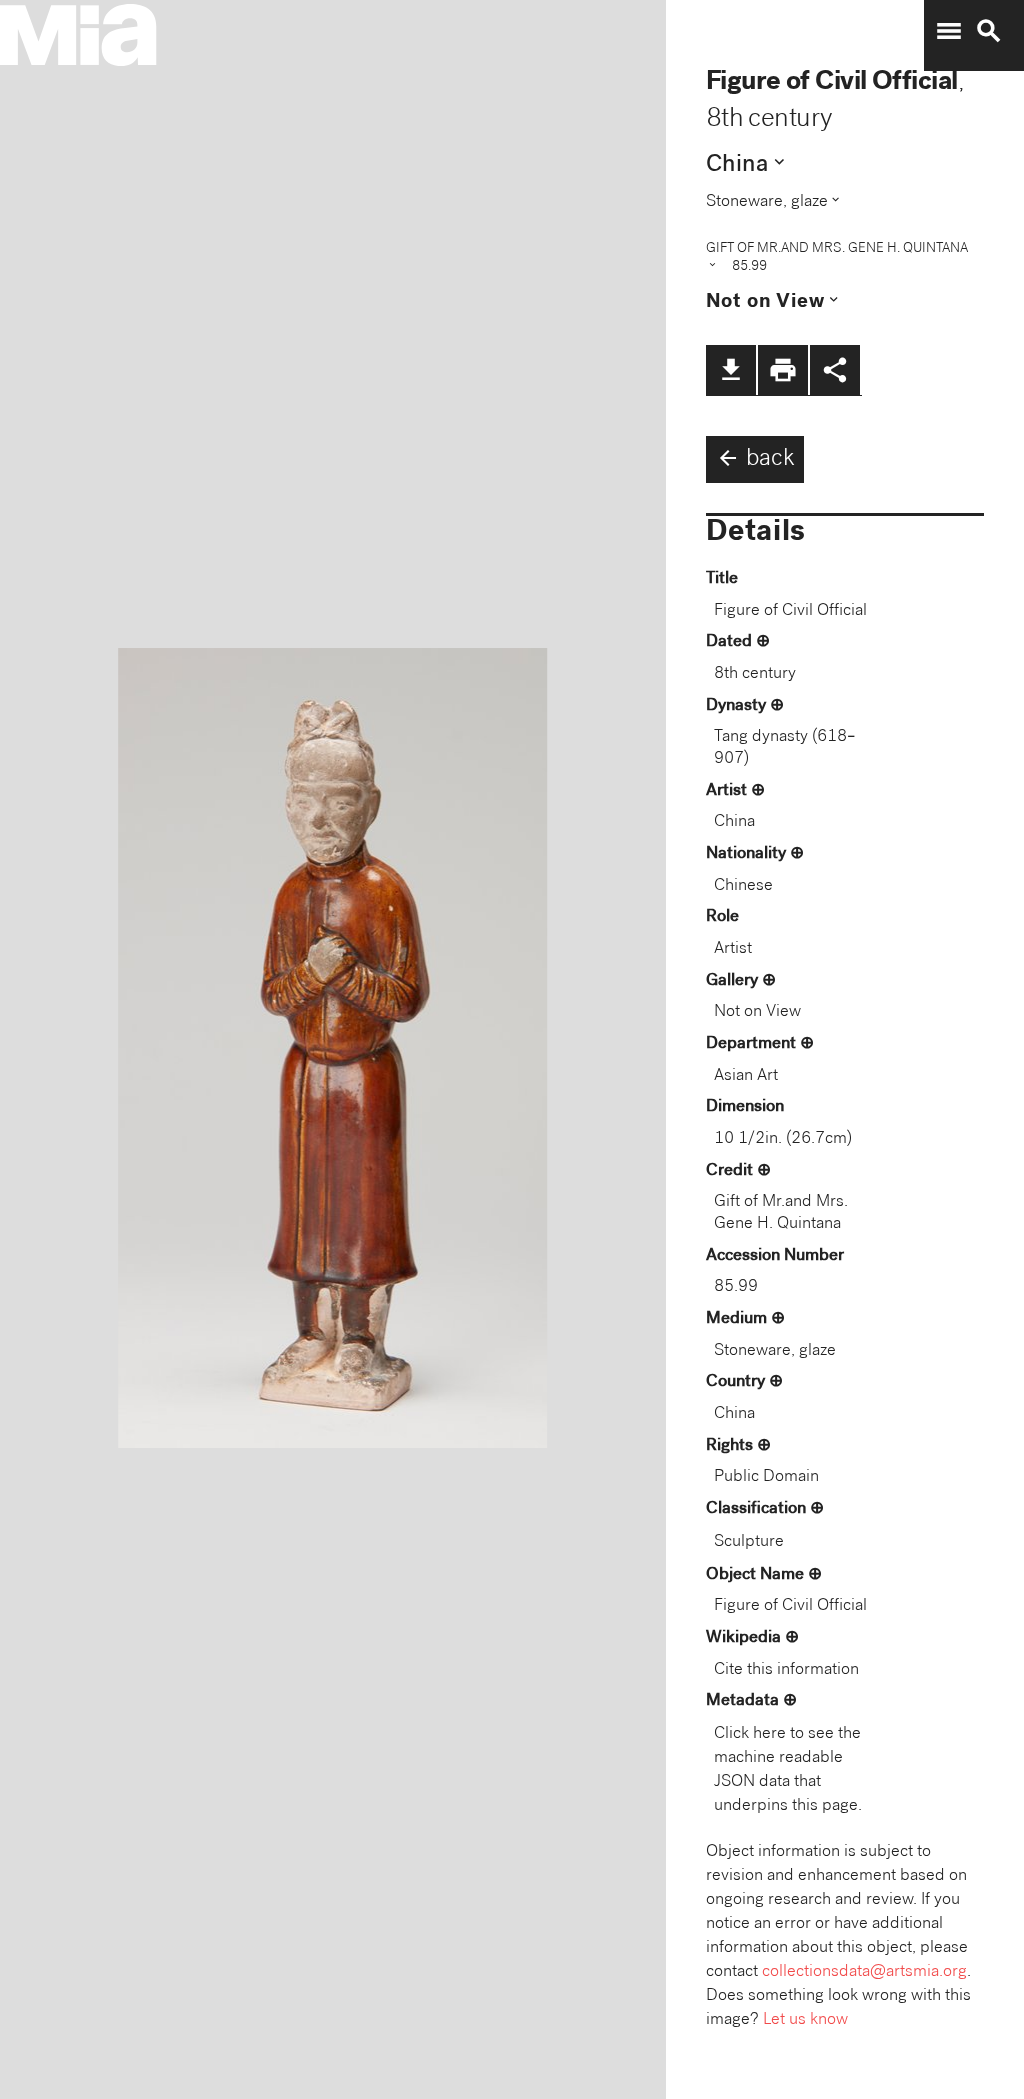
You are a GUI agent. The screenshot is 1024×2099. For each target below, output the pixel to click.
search (989, 31)
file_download (731, 370)
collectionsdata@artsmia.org (864, 1972)
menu (949, 31)
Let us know (805, 2020)
